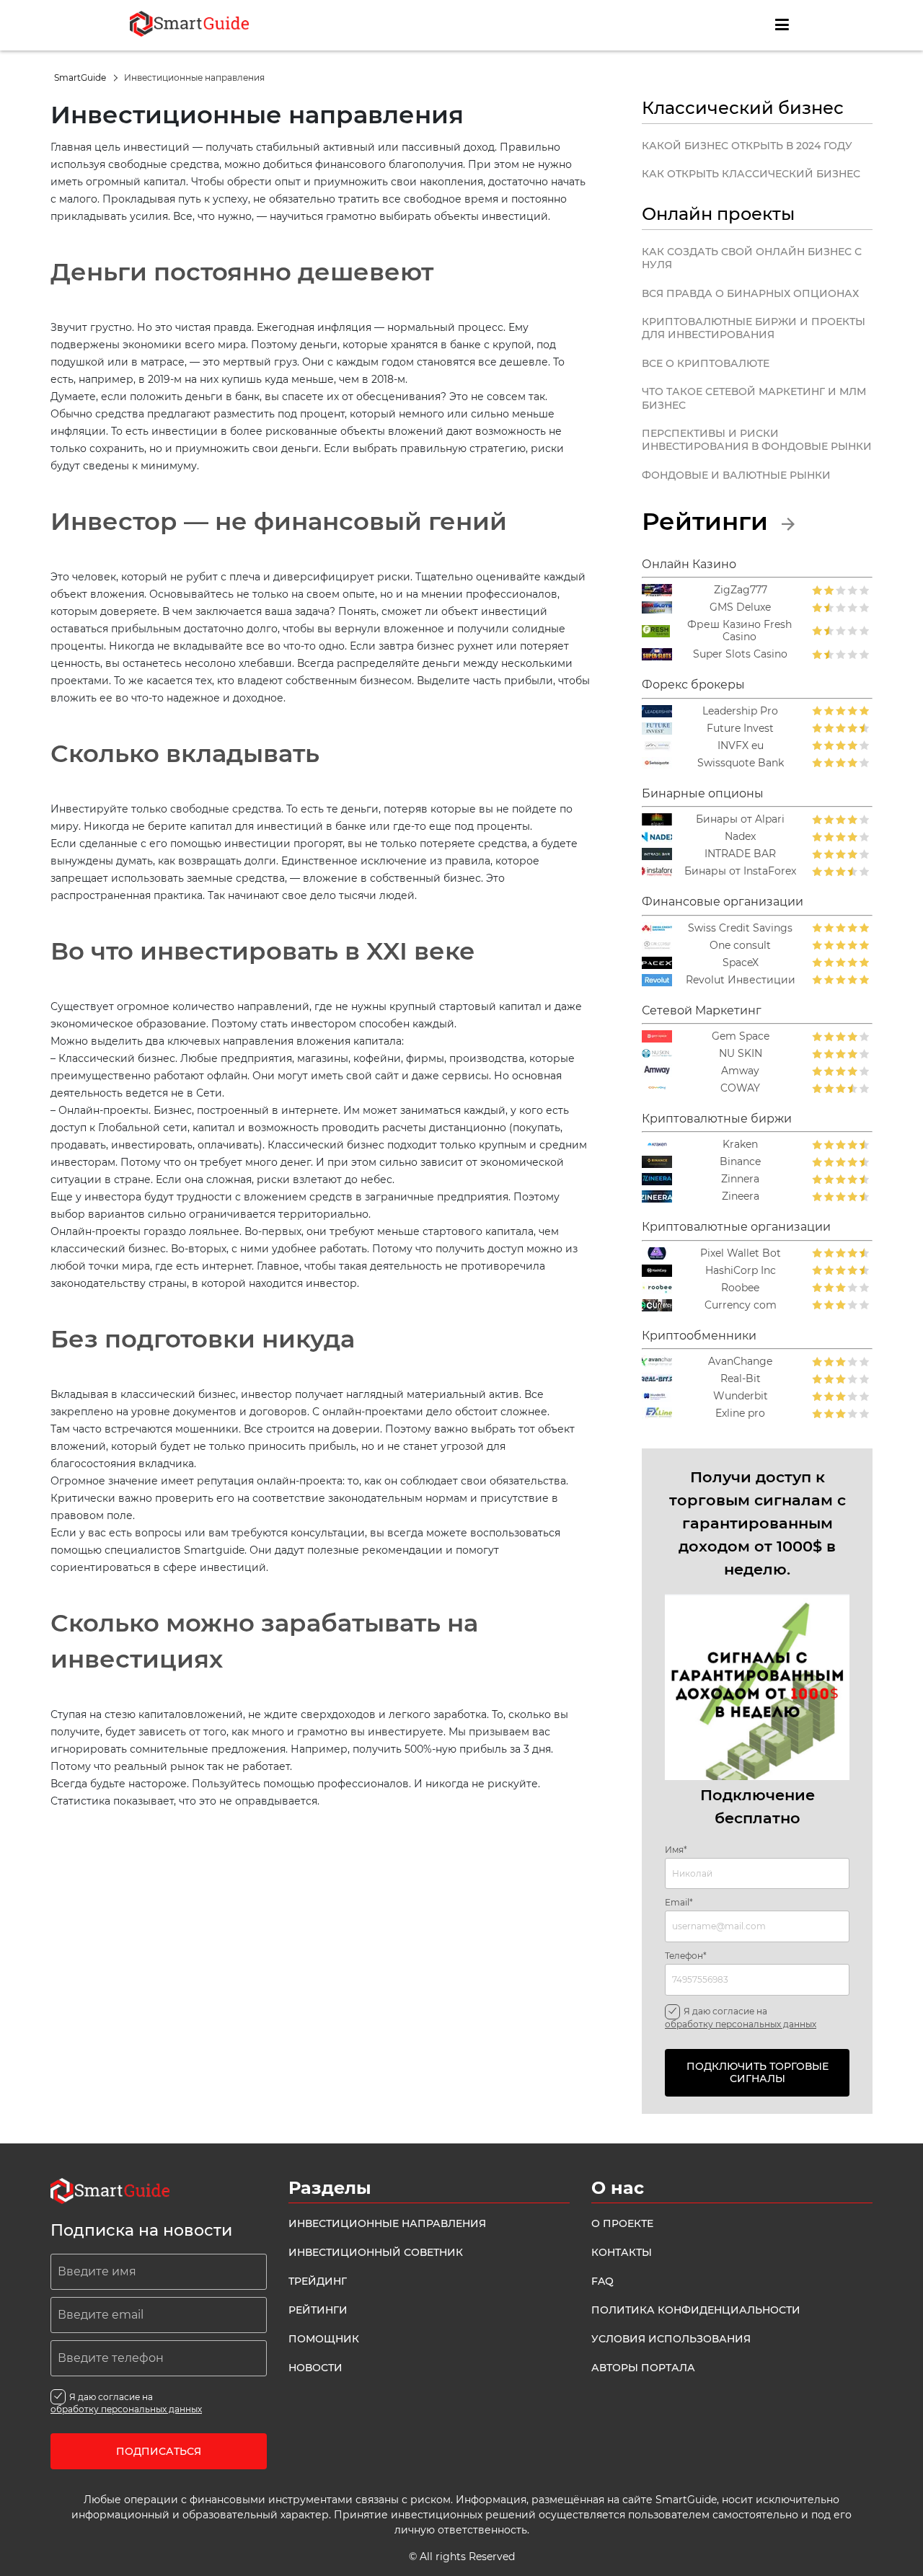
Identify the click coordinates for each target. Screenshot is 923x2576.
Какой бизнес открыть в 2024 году (747, 146)
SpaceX (741, 963)
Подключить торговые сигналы (758, 2072)
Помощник (324, 2339)
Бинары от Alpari (740, 819)
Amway (740, 1071)
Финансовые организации (723, 902)
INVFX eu (741, 746)
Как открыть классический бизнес (751, 174)
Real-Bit (741, 1379)
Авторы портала (643, 2368)
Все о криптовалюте (706, 363)
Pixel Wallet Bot (741, 1253)
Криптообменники (699, 1336)
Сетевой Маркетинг (702, 1010)
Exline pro (740, 1413)
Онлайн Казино (689, 564)
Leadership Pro (740, 711)
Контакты (622, 2252)
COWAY (740, 1088)
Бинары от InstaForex (740, 871)
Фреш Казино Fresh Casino (739, 631)
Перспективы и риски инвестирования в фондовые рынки (757, 440)
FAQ (602, 2281)
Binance (740, 1162)
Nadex (740, 837)
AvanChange (740, 1362)
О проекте (622, 2223)
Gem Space (741, 1036)
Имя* (676, 1850)
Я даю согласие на (741, 2017)
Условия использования (671, 2339)
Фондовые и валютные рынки (736, 475)
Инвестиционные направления (387, 2223)
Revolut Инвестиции (741, 980)
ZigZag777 (741, 590)
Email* (679, 1903)
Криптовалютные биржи (717, 1119)
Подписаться (159, 2451)
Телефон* (686, 1956)
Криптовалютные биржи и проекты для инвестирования (754, 328)
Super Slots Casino (740, 654)
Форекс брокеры (693, 685)
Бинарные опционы (703, 793)
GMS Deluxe (740, 607)
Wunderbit (741, 1396)
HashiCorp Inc (741, 1271)
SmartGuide (81, 78)
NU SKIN (741, 1054)
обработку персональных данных (741, 2024)
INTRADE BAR (740, 854)
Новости (315, 2368)
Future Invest (740, 729)
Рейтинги (708, 521)
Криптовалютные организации (736, 1227)
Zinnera (740, 1179)
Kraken (740, 1145)
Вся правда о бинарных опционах (750, 293)
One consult (740, 946)
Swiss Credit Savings (740, 928)
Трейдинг (318, 2281)
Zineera (741, 1196)
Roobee (740, 1288)
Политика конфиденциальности (696, 2310)
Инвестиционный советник (376, 2252)
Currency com (741, 1305)
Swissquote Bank (741, 763)
